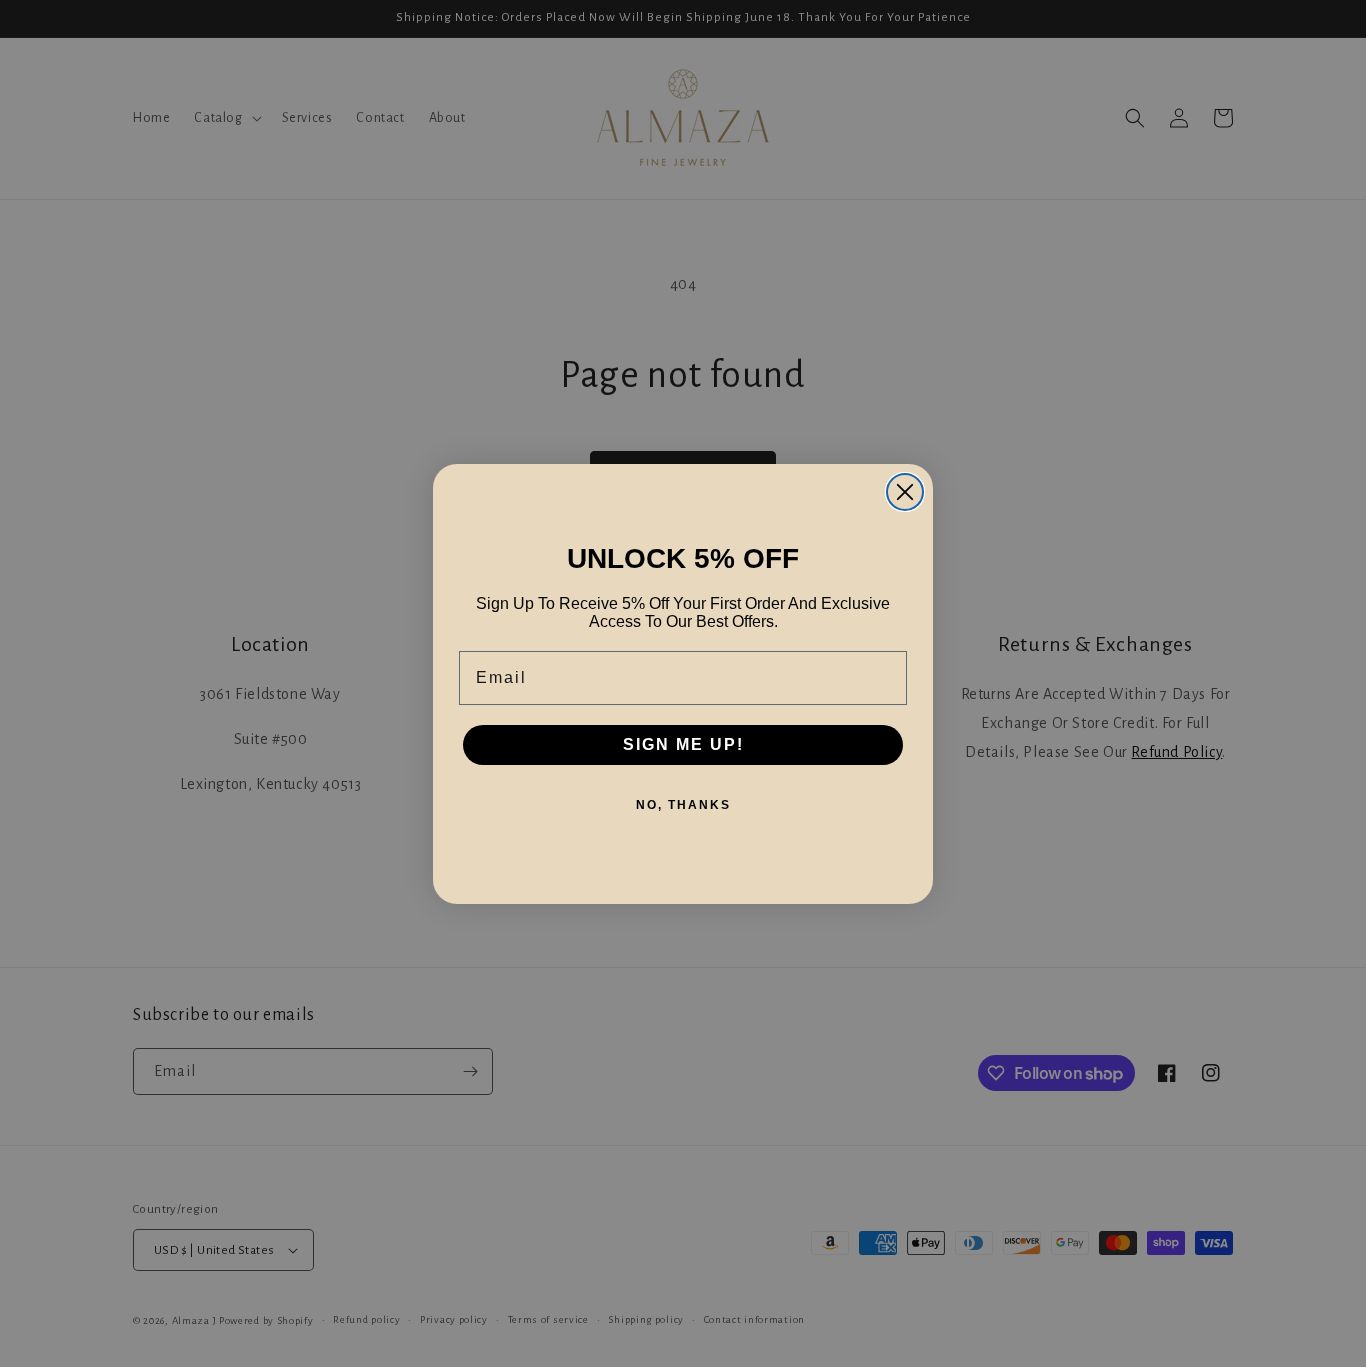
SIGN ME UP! (683, 744)
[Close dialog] (905, 492)
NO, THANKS (683, 805)
